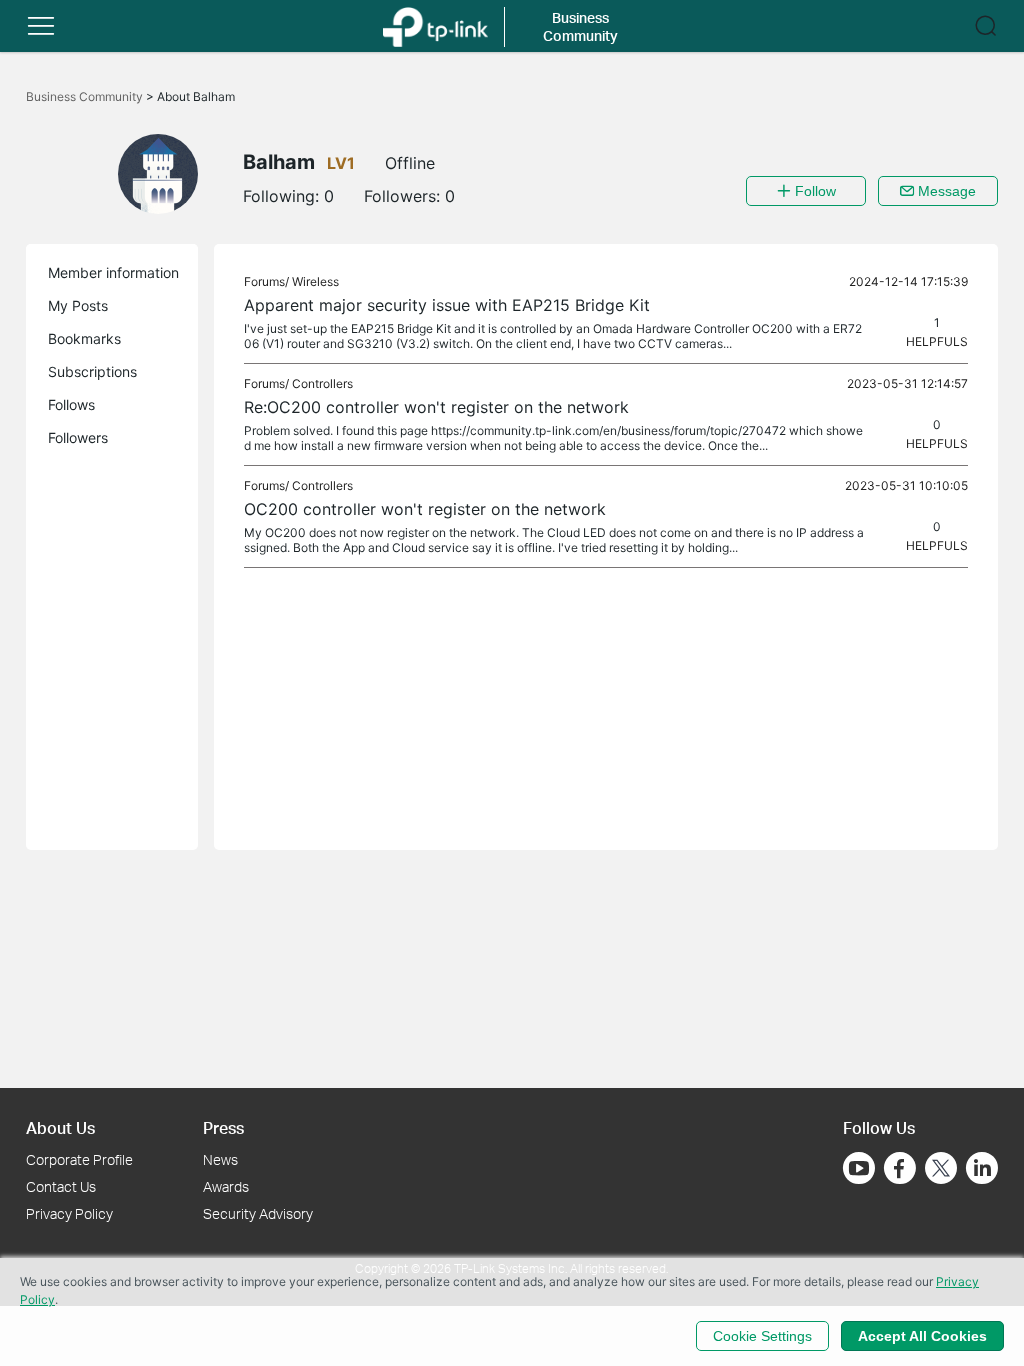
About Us (60, 1127)
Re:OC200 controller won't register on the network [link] (436, 407)
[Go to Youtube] (859, 1168)
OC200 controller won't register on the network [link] (425, 509)
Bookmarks (84, 338)
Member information (113, 272)
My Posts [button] (78, 305)
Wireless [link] (315, 281)
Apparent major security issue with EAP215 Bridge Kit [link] (447, 305)
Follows (71, 404)
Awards (226, 1186)
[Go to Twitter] (941, 1170)
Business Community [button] (580, 26)
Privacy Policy (69, 1213)
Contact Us (61, 1186)
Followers (78, 437)
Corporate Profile (79, 1159)
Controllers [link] (322, 383)
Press (223, 1127)
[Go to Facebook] (900, 1168)
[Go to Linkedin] (982, 1168)
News (220, 1159)
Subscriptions (92, 371)
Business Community (86, 96)
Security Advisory (258, 1213)
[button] (41, 26)
